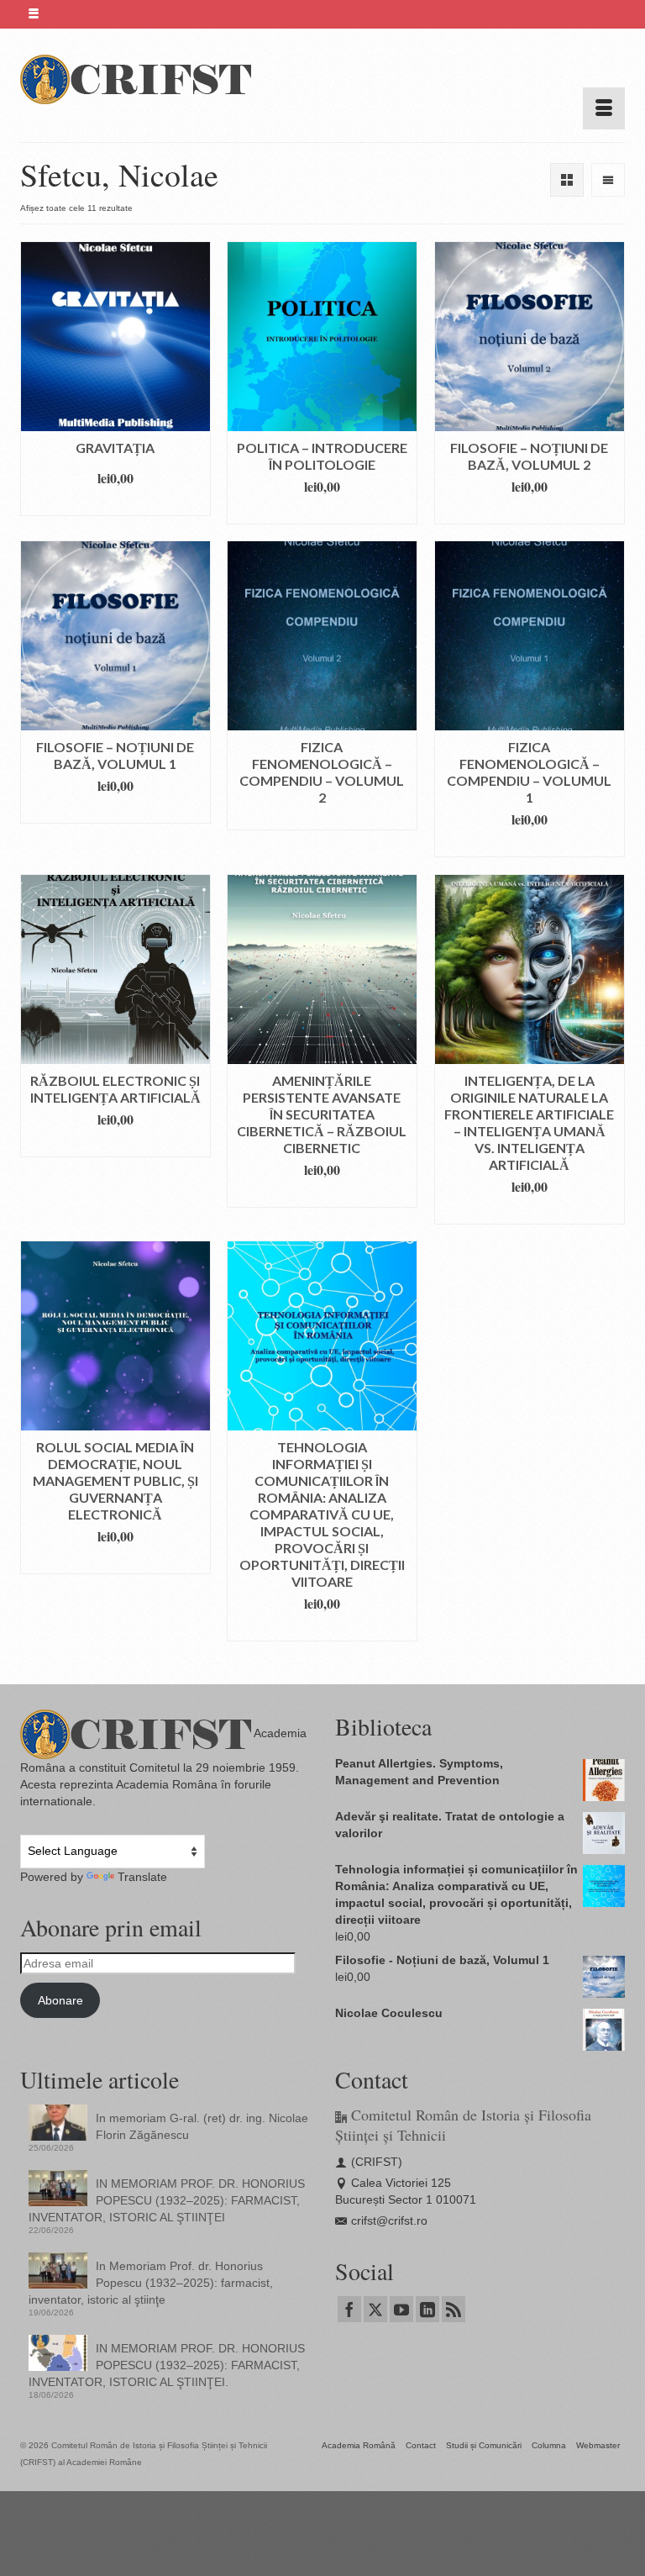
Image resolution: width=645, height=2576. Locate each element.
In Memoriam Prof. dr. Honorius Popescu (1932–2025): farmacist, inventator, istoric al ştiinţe (151, 2283)
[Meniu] (604, 108)
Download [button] (115, 503)
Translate (142, 1877)
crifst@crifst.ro (389, 2220)
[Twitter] (375, 2309)
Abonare (60, 2000)
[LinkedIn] (427, 2309)
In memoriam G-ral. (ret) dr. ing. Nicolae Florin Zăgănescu (202, 2126)
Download (322, 817)
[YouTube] (401, 2309)
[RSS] (454, 2309)
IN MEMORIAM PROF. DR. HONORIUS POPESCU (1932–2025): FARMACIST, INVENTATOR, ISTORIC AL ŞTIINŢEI (167, 2200)
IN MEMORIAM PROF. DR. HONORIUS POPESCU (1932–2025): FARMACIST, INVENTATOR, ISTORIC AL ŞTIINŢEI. (167, 2365)
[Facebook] (349, 2309)
